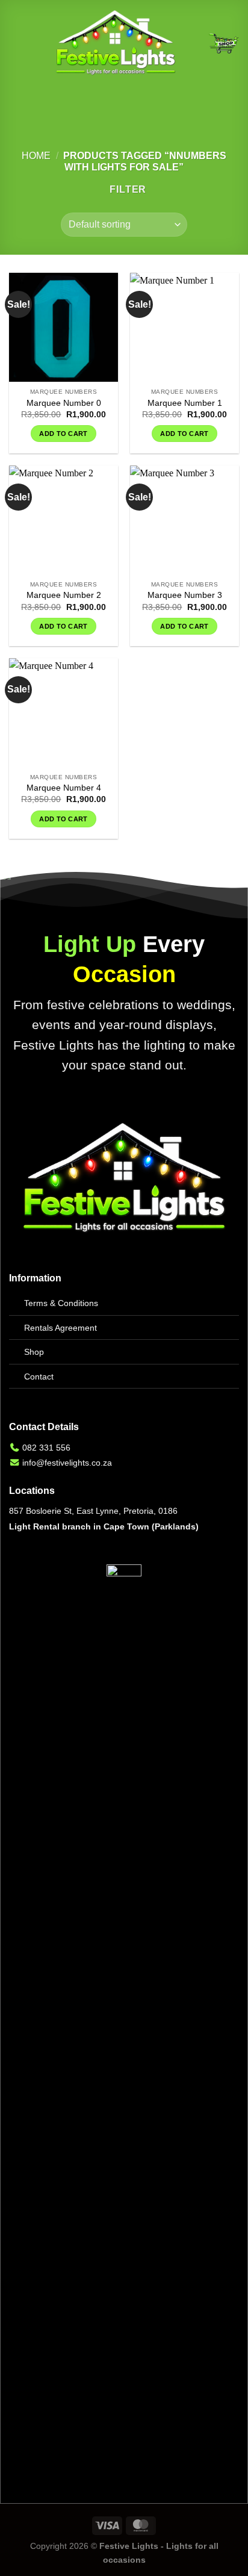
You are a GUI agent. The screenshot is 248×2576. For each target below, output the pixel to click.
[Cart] (223, 43)
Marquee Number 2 (64, 595)
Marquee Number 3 (185, 595)
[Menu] (16, 43)
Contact (39, 1377)
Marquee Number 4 (64, 788)
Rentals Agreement (60, 1328)
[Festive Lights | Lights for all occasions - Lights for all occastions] (116, 43)
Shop (34, 1352)
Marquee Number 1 (185, 403)
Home (36, 156)
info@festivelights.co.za (67, 1463)
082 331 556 (46, 1448)
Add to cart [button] (64, 434)
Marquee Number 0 (64, 403)
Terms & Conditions (61, 1303)
